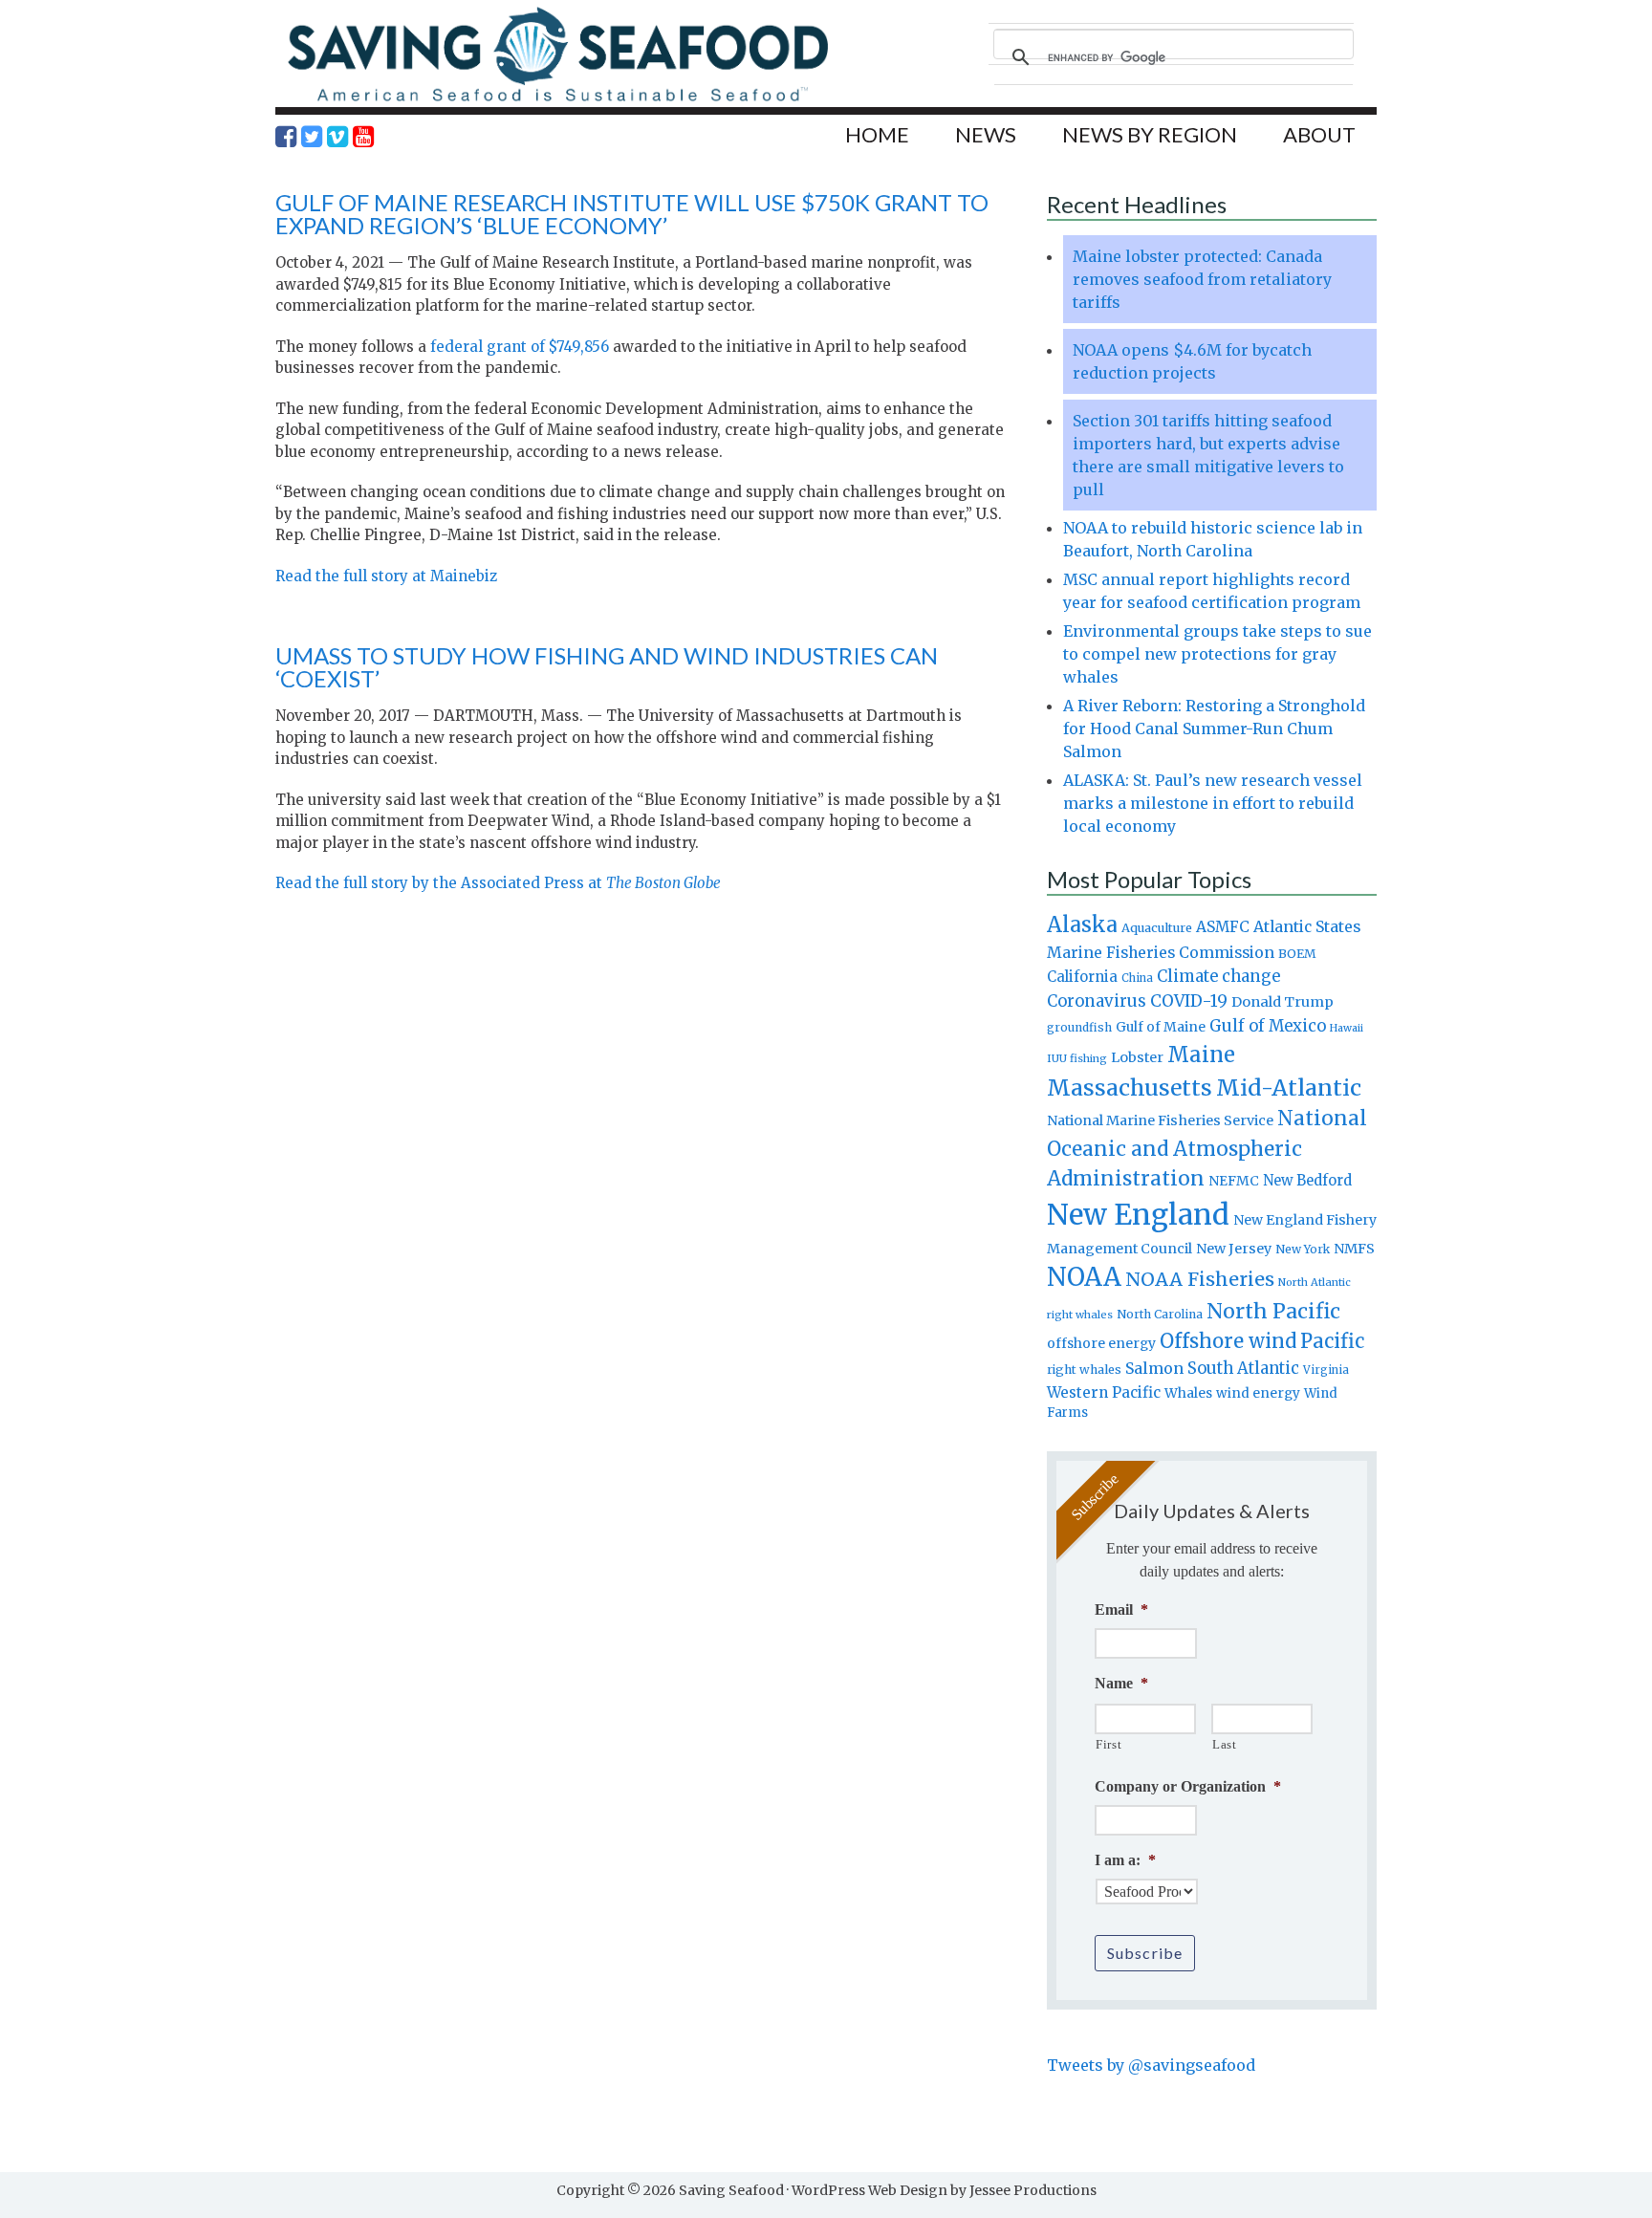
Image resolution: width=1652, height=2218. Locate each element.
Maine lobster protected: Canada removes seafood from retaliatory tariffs (1202, 279)
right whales (1084, 1370)
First (1109, 1744)
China (1137, 978)
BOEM (1297, 954)
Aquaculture (1157, 927)
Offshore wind (1228, 1341)
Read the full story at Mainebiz (386, 576)
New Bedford (1307, 1180)
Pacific (1332, 1341)
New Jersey (1234, 1249)
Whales (1188, 1393)
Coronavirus (1097, 1001)
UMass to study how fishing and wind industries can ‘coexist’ (607, 667)
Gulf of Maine (1161, 1027)
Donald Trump (1282, 1002)
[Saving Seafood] (557, 101)
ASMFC (1223, 927)
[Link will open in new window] (286, 137)
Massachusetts (1130, 1087)
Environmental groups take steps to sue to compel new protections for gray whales (1217, 654)
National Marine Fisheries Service (1160, 1120)
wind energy (1258, 1393)
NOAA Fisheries (1200, 1279)
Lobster (1137, 1057)
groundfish (1079, 1027)
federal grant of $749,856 (520, 347)
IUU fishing (1077, 1058)
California (1082, 977)
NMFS (1354, 1249)
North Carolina (1160, 1314)
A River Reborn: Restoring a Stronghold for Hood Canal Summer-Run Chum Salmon (1214, 728)
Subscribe (1145, 1953)
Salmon (1154, 1368)
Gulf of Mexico (1268, 1026)
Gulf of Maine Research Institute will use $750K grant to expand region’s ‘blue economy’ (632, 214)
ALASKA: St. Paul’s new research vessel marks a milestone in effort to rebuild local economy (1213, 803)
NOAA (1084, 1277)
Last (1225, 1744)
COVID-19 (1189, 1001)
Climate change (1218, 977)
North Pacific (1273, 1311)
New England (1138, 1215)
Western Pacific (1104, 1392)
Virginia (1326, 1370)
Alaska (1082, 925)
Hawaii (1347, 1028)
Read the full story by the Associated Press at (498, 883)
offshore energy (1101, 1343)
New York (1303, 1249)
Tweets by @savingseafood (1151, 2065)
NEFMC (1234, 1181)
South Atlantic (1243, 1368)
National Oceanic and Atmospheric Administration (1207, 1148)
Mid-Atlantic (1289, 1087)
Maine (1201, 1055)
